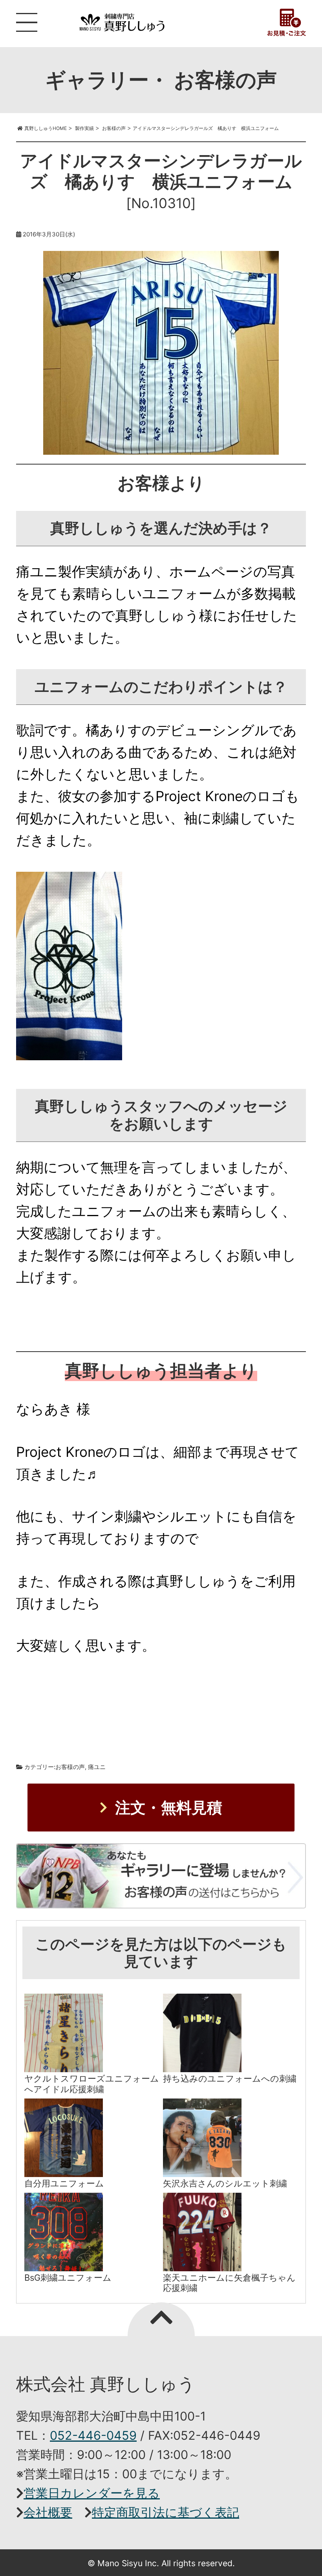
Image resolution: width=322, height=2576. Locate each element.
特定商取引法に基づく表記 (166, 2512)
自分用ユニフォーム (64, 2183)
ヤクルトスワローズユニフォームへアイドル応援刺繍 (92, 2084)
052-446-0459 (93, 2435)
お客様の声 (70, 1767)
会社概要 (48, 2512)
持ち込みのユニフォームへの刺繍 (230, 2078)
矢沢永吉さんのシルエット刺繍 (225, 2183)
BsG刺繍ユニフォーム (68, 2278)
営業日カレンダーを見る (92, 2493)
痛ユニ (97, 1767)
